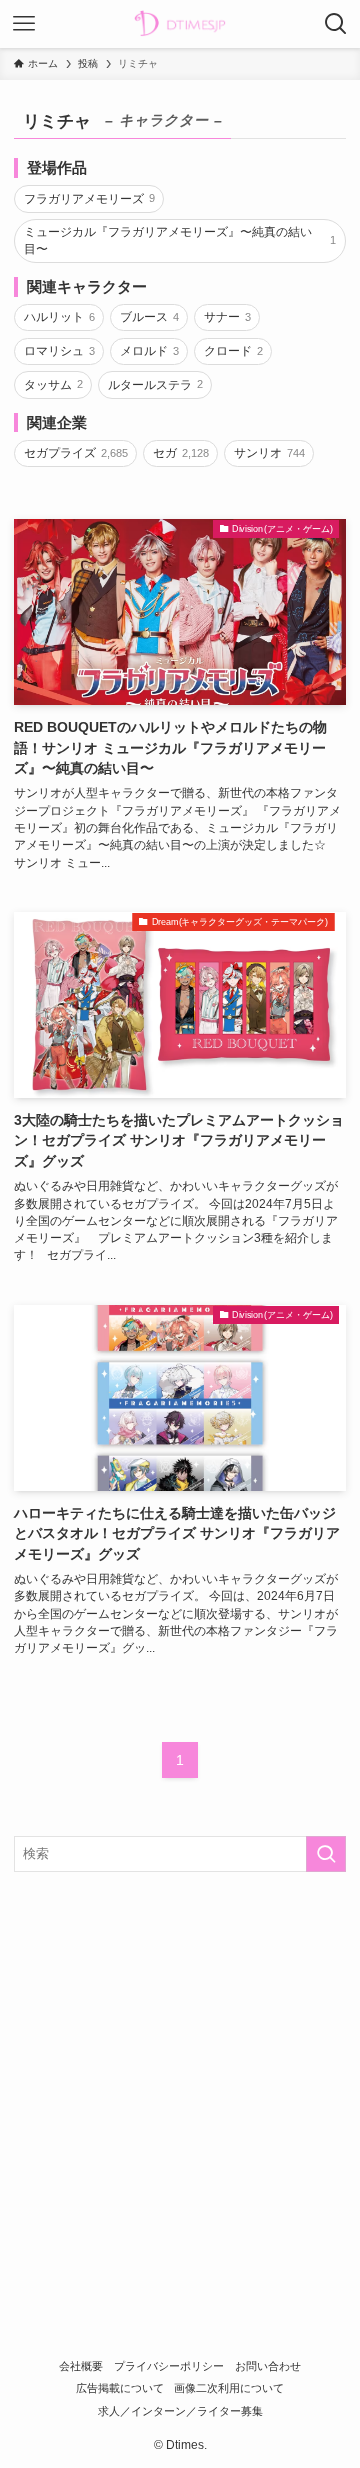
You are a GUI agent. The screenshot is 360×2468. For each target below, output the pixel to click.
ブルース (149, 317)
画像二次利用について (229, 2388)
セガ (181, 453)
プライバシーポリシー (169, 2366)
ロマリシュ (59, 351)
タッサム (53, 385)
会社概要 (81, 2366)
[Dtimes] (180, 24)
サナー (227, 317)
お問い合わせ (268, 2366)
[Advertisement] (180, 2078)
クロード (233, 351)
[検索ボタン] (336, 24)
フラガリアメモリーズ (89, 199)
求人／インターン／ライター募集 (180, 2411)
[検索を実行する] (326, 1854)
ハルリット (59, 317)
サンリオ (269, 453)
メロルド (149, 351)
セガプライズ (76, 453)
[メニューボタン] (24, 24)
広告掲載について (120, 2388)
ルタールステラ (155, 385)
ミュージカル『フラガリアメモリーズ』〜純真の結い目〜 (180, 240)
